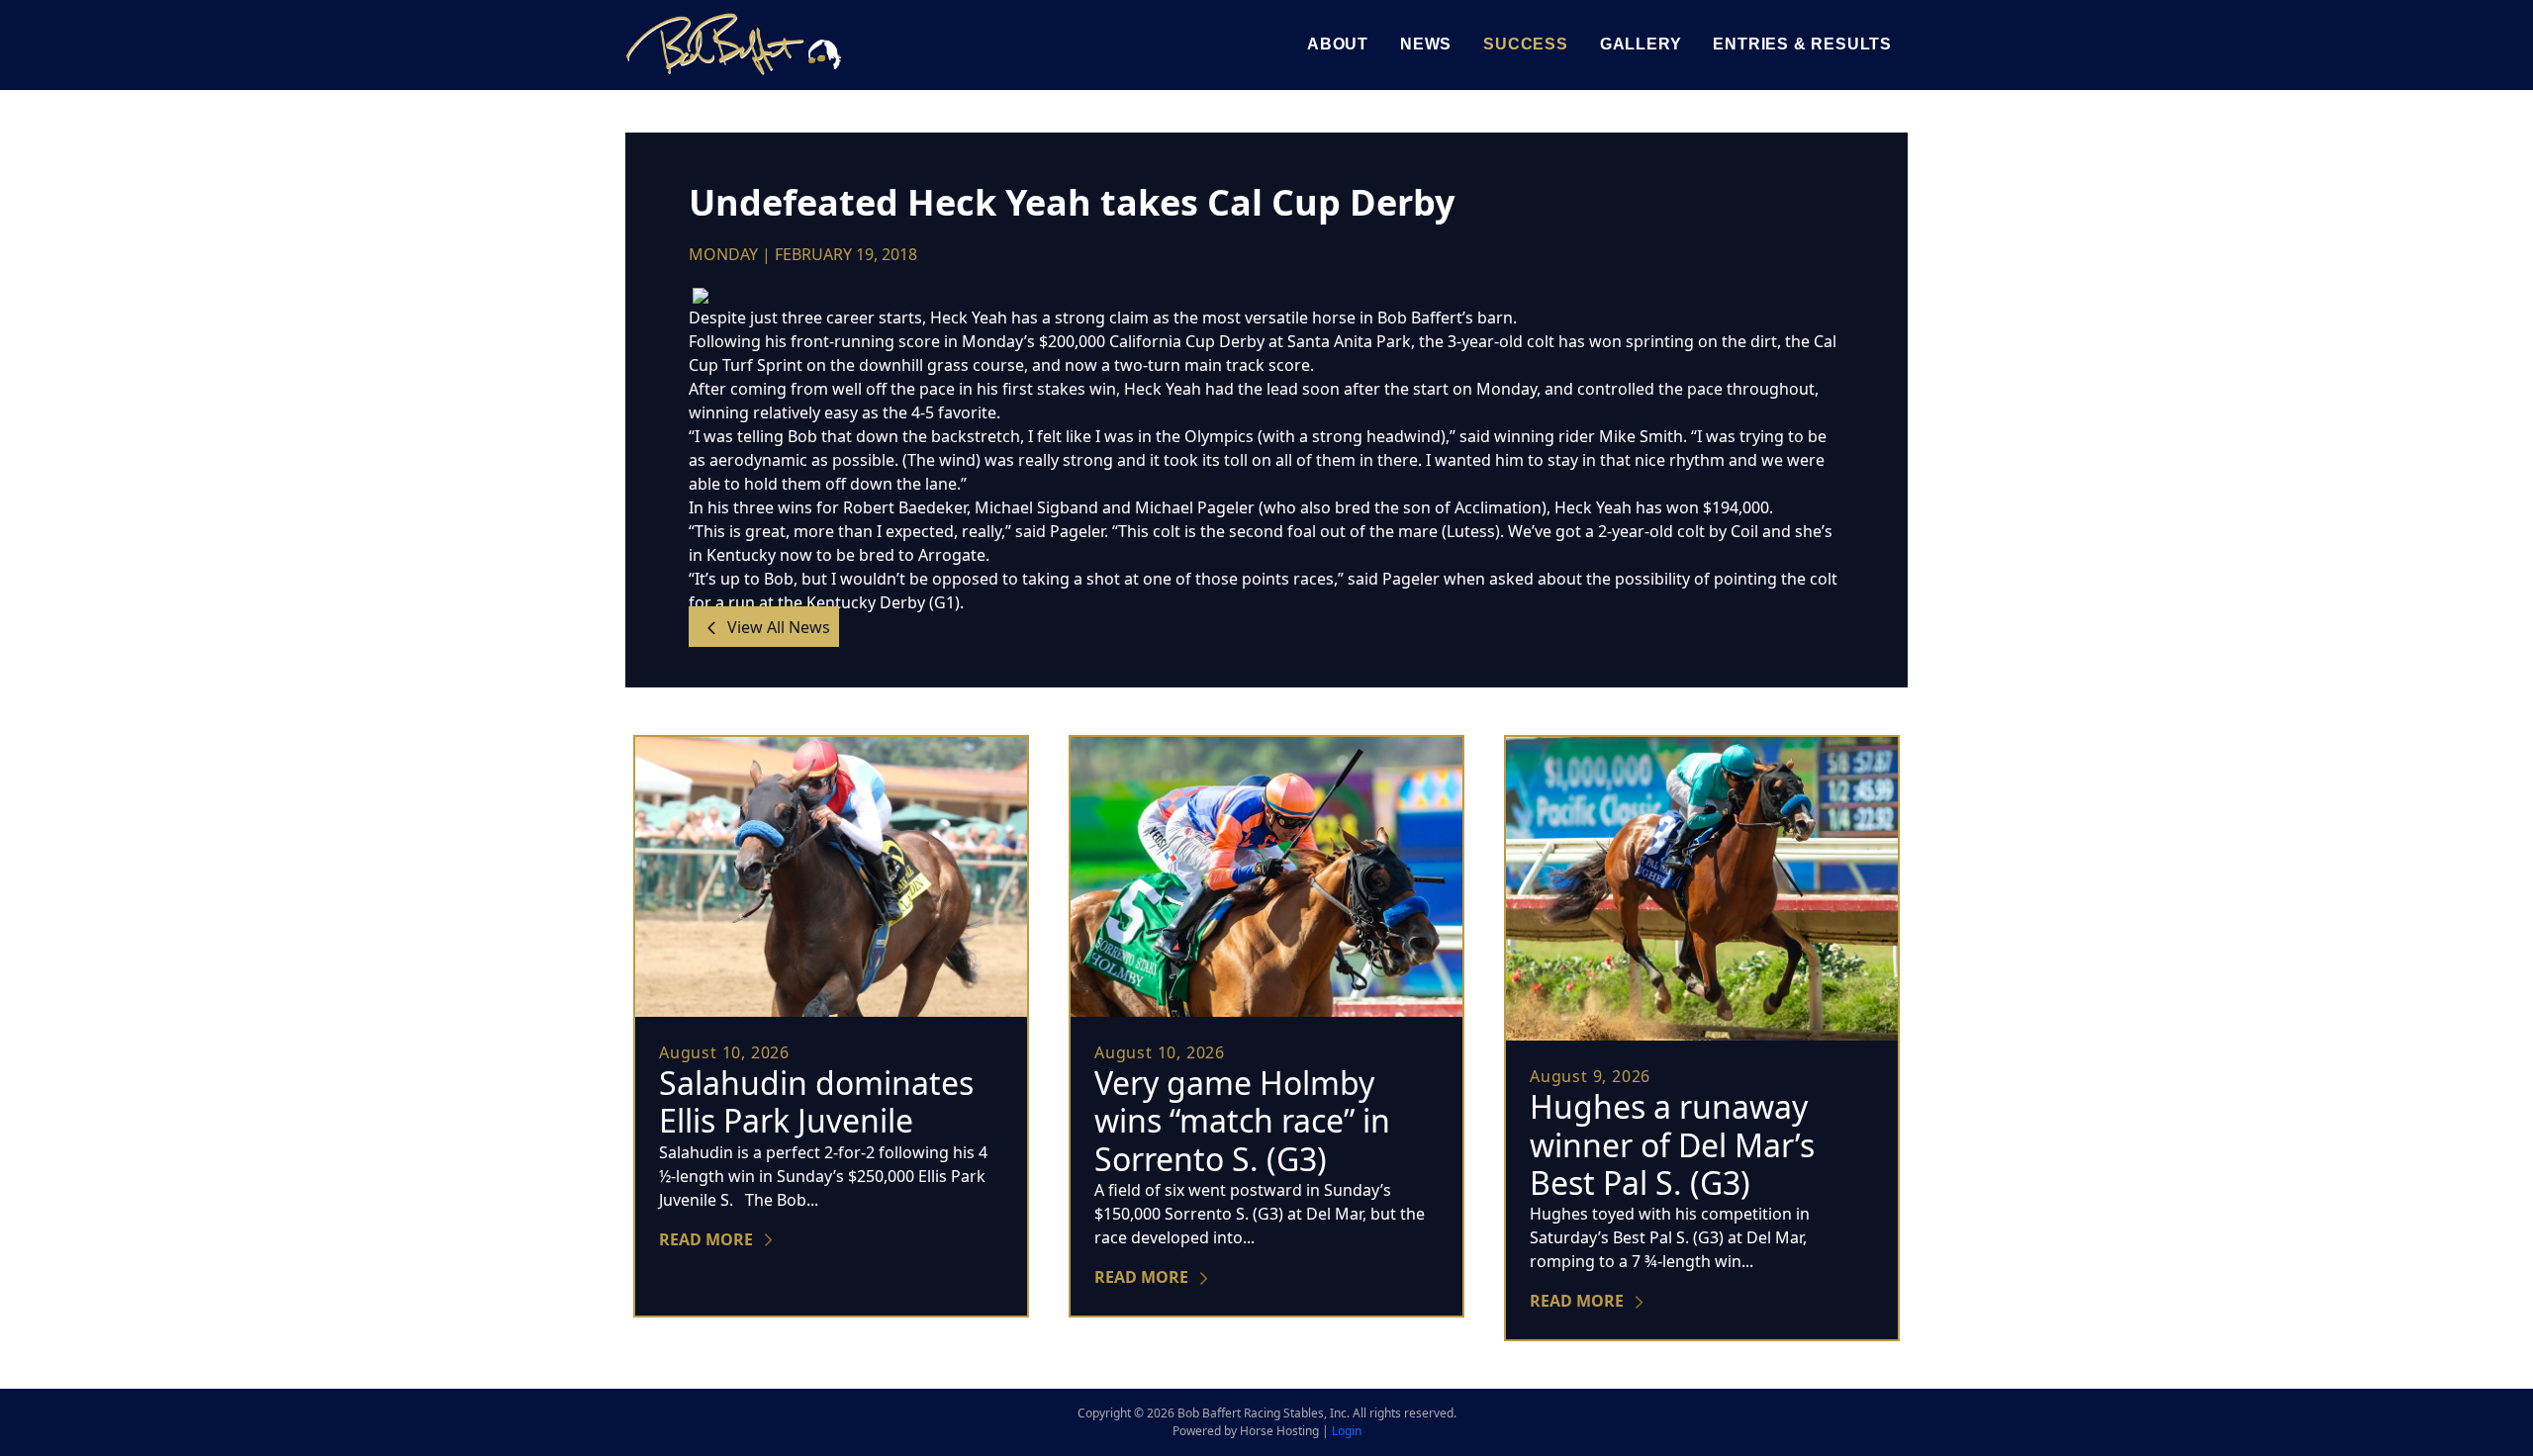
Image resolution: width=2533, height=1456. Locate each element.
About (1338, 44)
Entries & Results (1802, 44)
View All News (777, 626)
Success (1526, 44)
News (1426, 44)
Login (1347, 1431)
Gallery (1641, 44)
